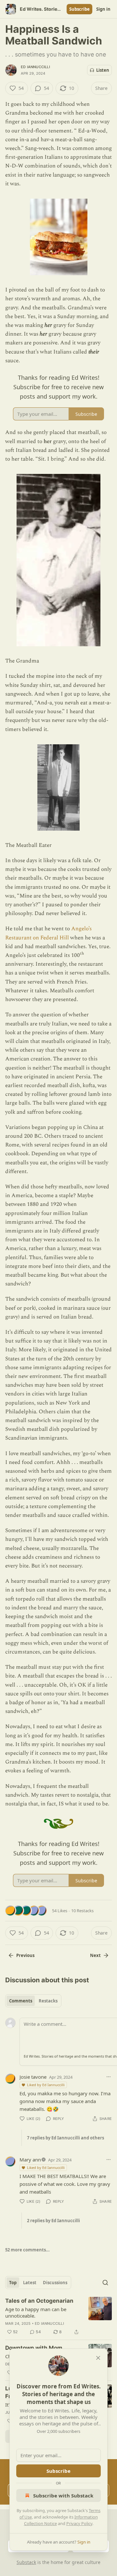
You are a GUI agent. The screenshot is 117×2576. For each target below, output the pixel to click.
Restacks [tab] (48, 2001)
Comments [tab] (21, 2001)
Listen (103, 70)
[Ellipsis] (109, 2077)
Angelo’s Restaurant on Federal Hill (48, 933)
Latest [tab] (30, 2283)
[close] (98, 2358)
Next (95, 1955)
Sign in (103, 9)
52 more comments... (27, 2250)
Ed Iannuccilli (35, 67)
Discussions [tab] (55, 2283)
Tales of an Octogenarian (39, 2301)
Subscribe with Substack (63, 2495)
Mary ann (30, 2160)
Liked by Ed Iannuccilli (46, 2085)
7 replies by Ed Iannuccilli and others (65, 2138)
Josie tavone (33, 2077)
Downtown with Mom (34, 2348)
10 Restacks (82, 1911)
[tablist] (33, 2001)
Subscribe (79, 9)
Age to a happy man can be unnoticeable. (36, 2312)
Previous (25, 1955)
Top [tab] (13, 2283)
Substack (26, 2562)
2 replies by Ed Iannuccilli (53, 2221)
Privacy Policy (79, 2523)
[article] (58, 2316)
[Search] (105, 2283)
